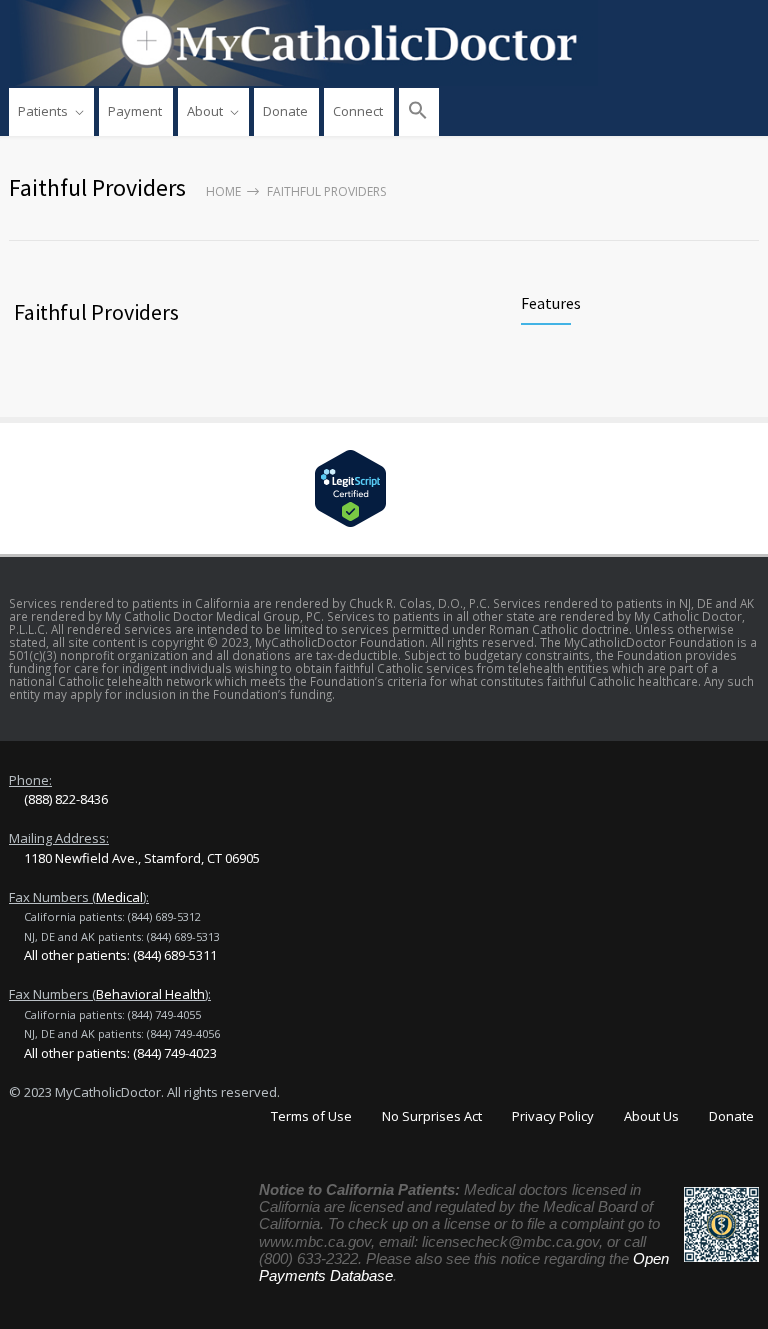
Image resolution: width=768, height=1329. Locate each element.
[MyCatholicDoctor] (384, 43)
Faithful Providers (96, 312)
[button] (419, 112)
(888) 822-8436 (66, 799)
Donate (285, 111)
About (205, 111)
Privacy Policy (553, 1116)
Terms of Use (311, 1116)
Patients (43, 111)
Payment (135, 111)
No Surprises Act (432, 1116)
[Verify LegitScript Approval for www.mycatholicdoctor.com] (384, 488)
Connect (358, 111)
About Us (651, 1116)
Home (223, 191)
